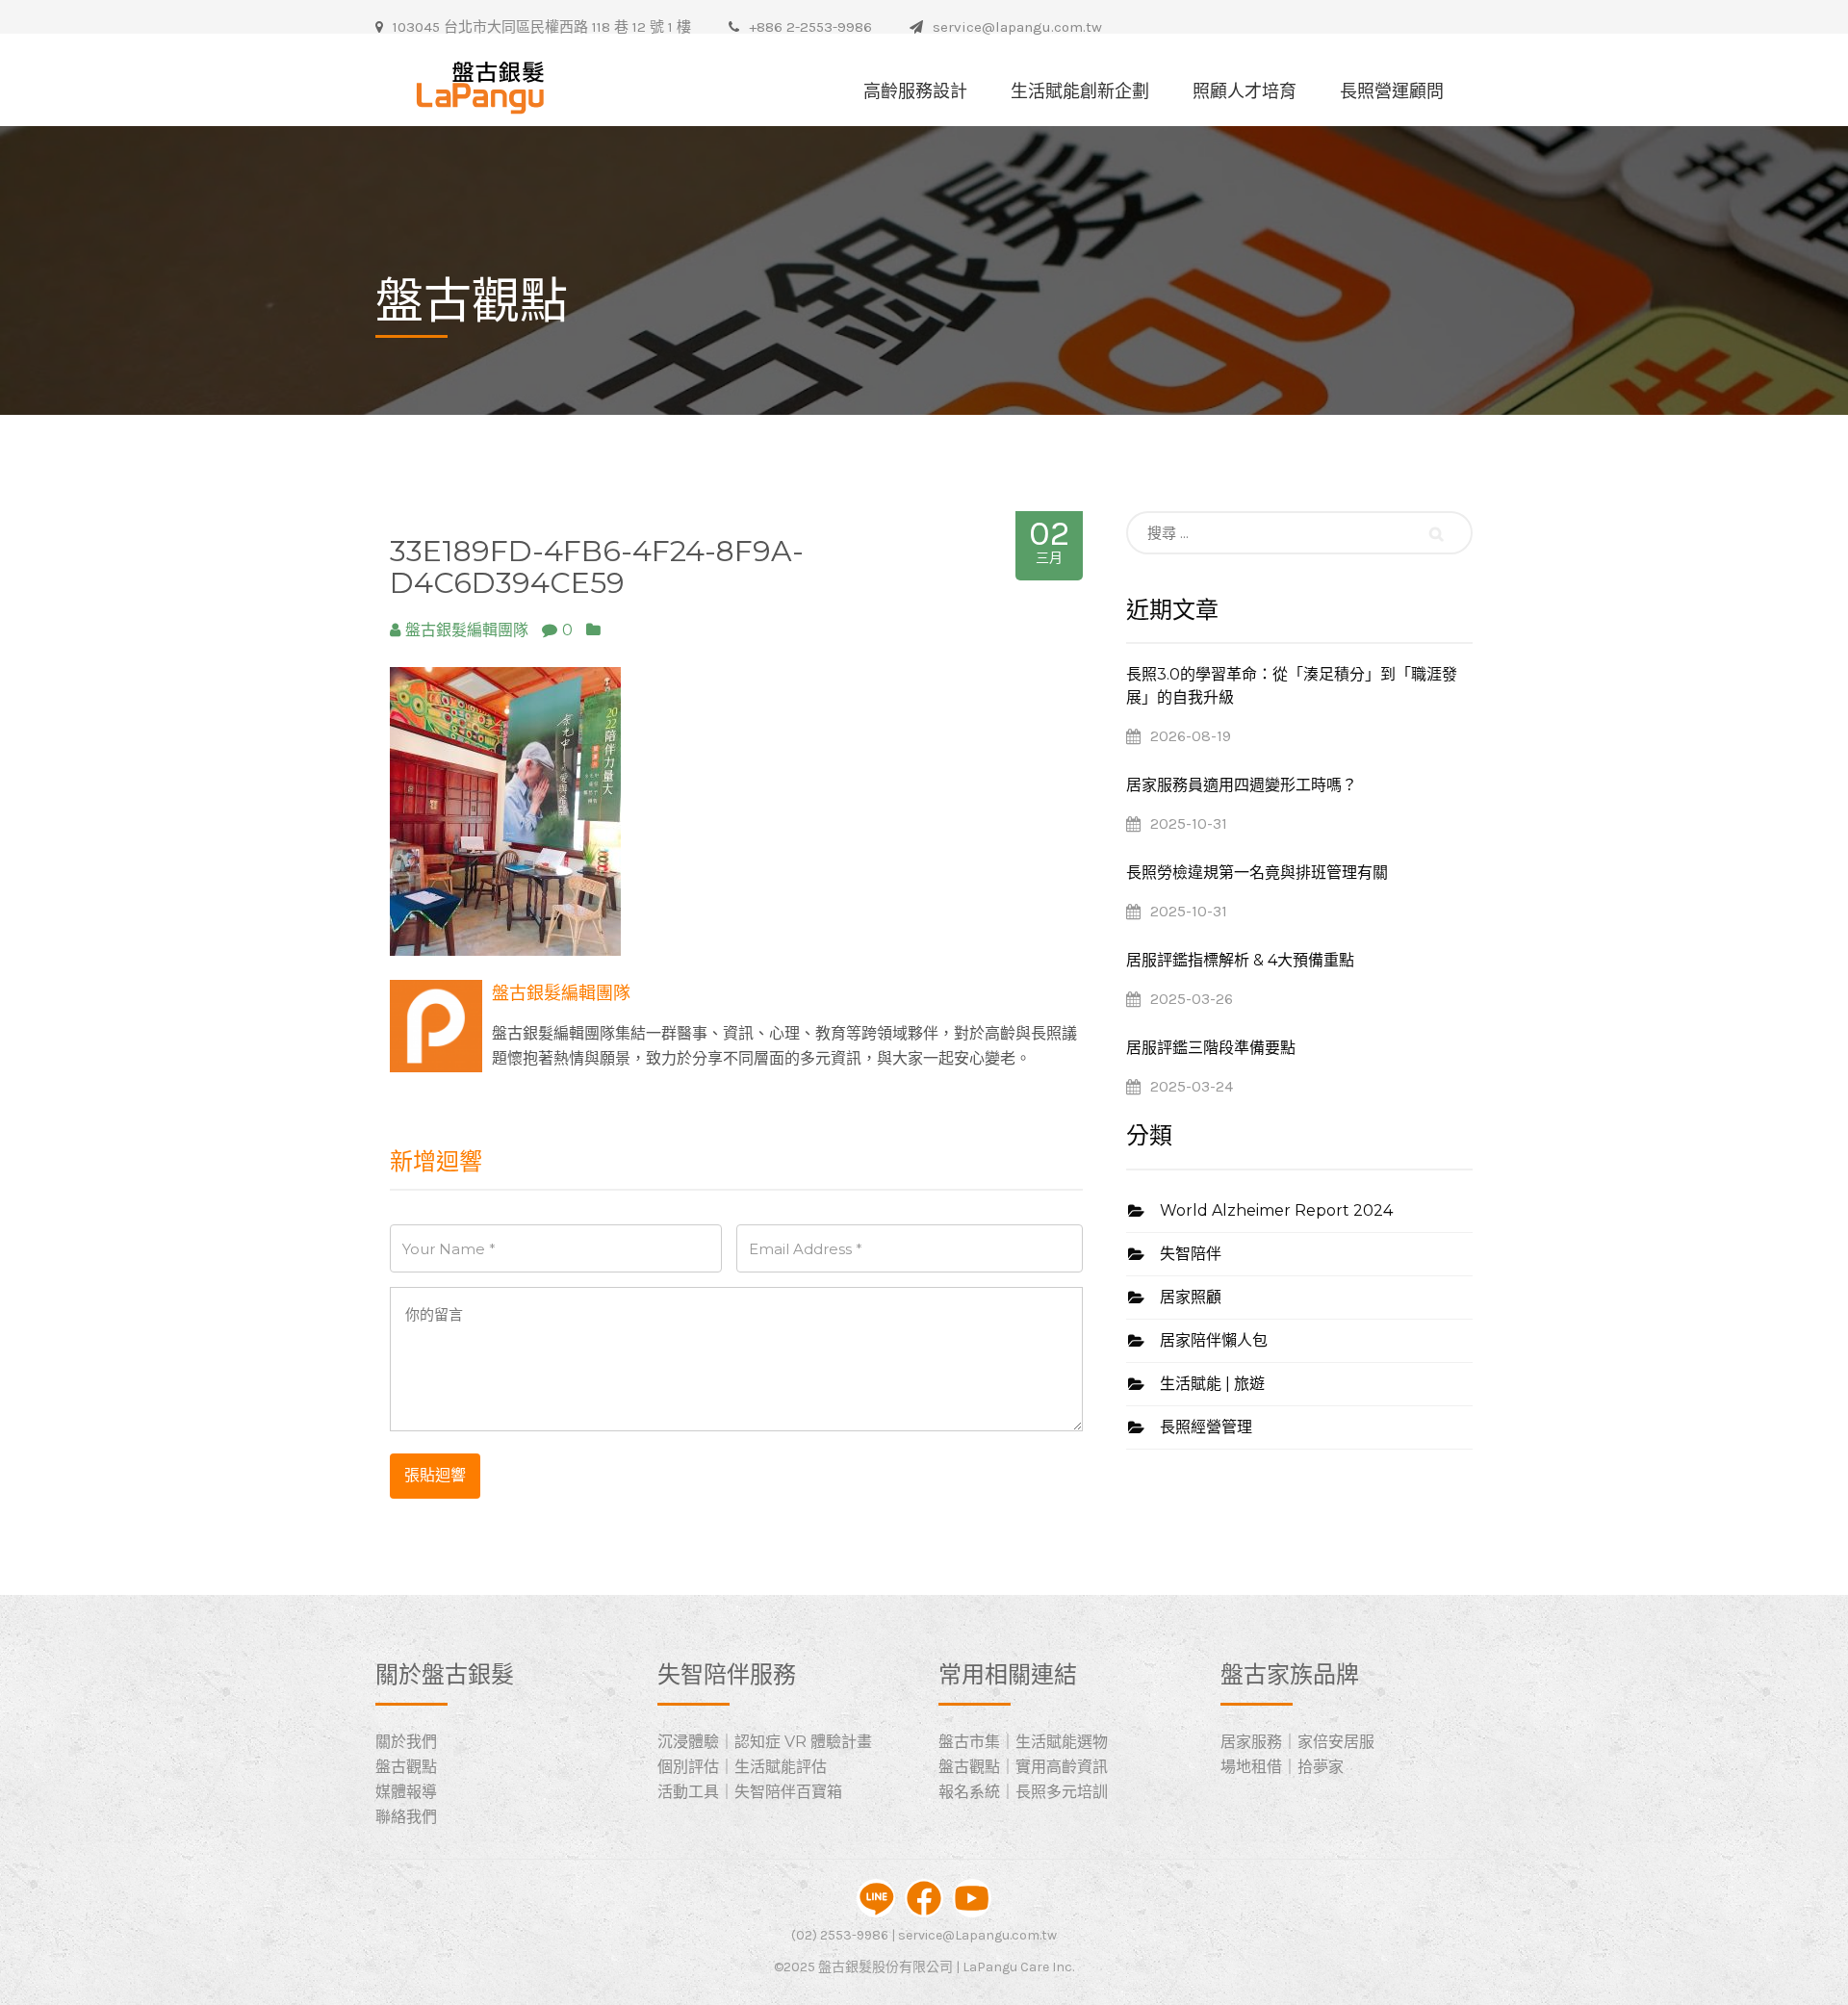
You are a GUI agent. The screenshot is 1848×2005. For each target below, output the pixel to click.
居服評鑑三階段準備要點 (1211, 1048)
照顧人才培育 (1245, 91)
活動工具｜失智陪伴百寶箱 (750, 1792)
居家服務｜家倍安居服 (1297, 1742)
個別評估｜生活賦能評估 (742, 1767)
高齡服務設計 (915, 91)
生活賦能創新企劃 (1080, 91)
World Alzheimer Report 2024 (1276, 1210)
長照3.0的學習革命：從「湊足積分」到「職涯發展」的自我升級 (1292, 686)
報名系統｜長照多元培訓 (1023, 1792)
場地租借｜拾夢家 (1282, 1767)
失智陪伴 (1191, 1254)
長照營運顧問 (1392, 91)
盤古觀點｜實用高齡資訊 (1023, 1767)
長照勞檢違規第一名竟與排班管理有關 (1257, 873)
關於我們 (406, 1742)
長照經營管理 (1206, 1427)
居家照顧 (1191, 1297)
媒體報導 (406, 1792)
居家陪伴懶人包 (1214, 1340)
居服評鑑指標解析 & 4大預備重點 (1240, 960)
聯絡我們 (406, 1817)
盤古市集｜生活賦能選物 (1023, 1742)
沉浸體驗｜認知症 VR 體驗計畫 (765, 1742)
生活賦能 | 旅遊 (1212, 1384)
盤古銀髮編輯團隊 (561, 993)
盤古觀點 (406, 1767)
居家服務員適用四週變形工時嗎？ (1242, 785)
